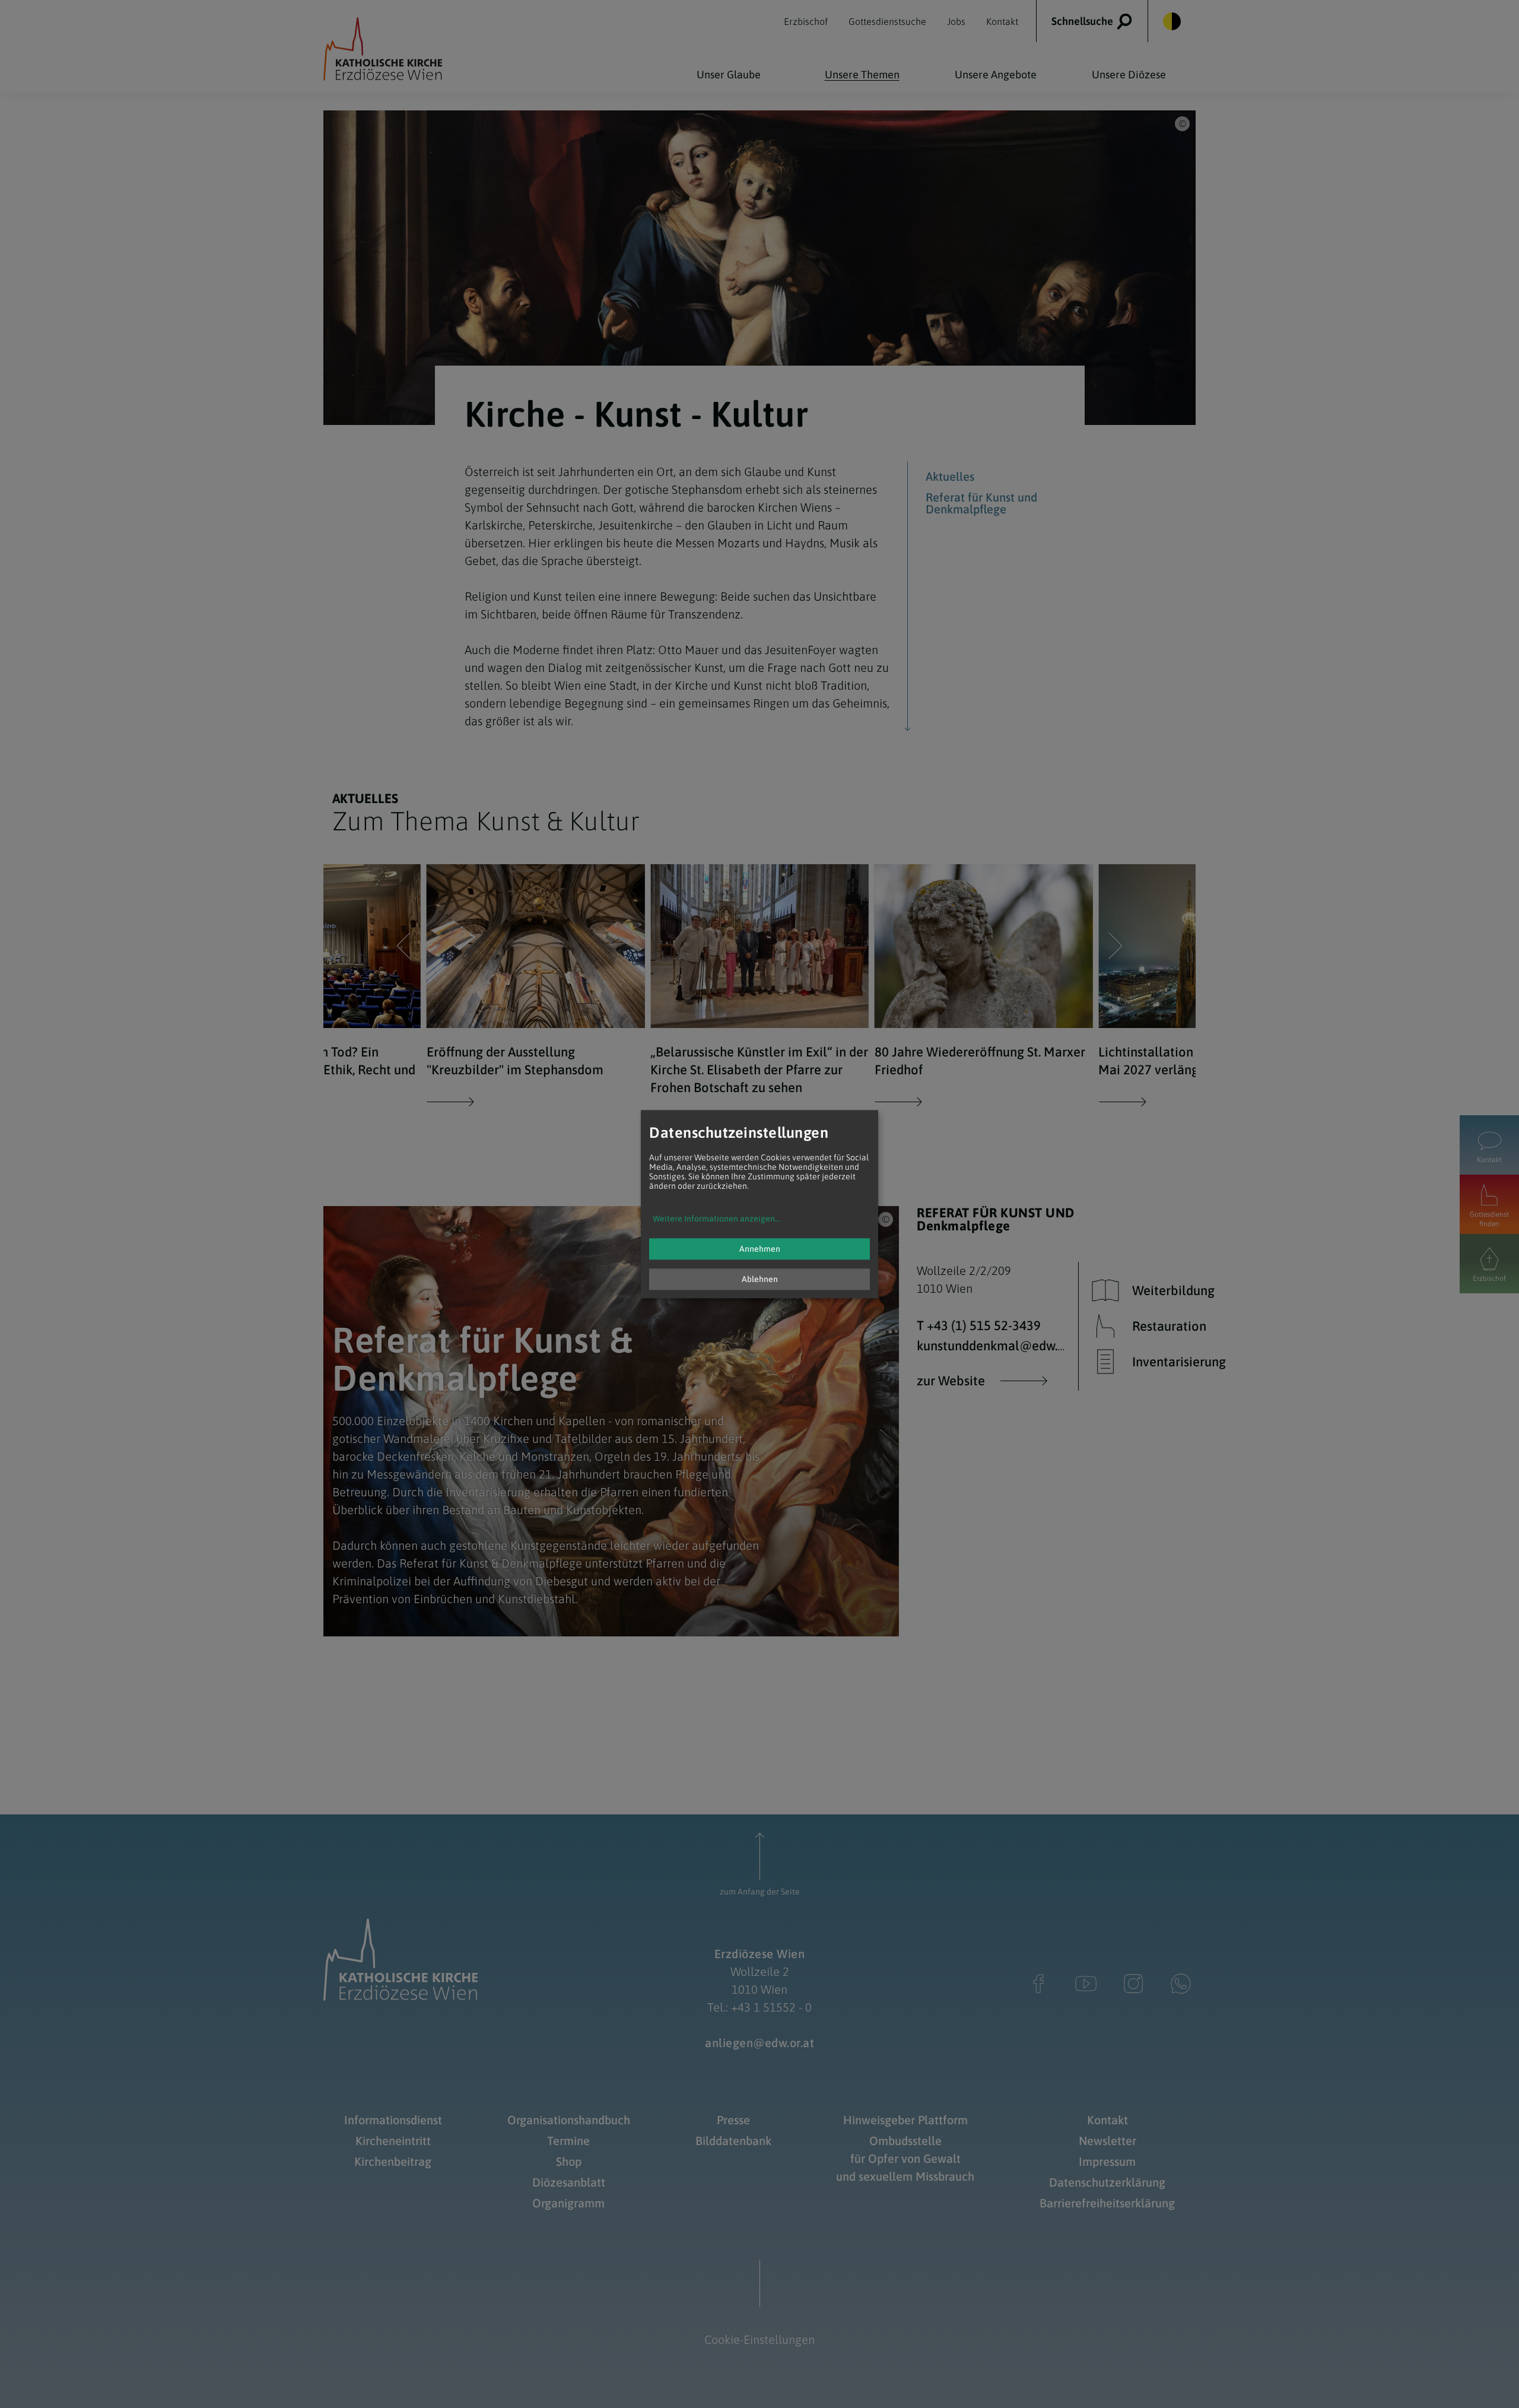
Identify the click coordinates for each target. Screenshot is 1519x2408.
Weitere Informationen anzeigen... (716, 1219)
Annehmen (760, 1249)
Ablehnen (760, 1279)
